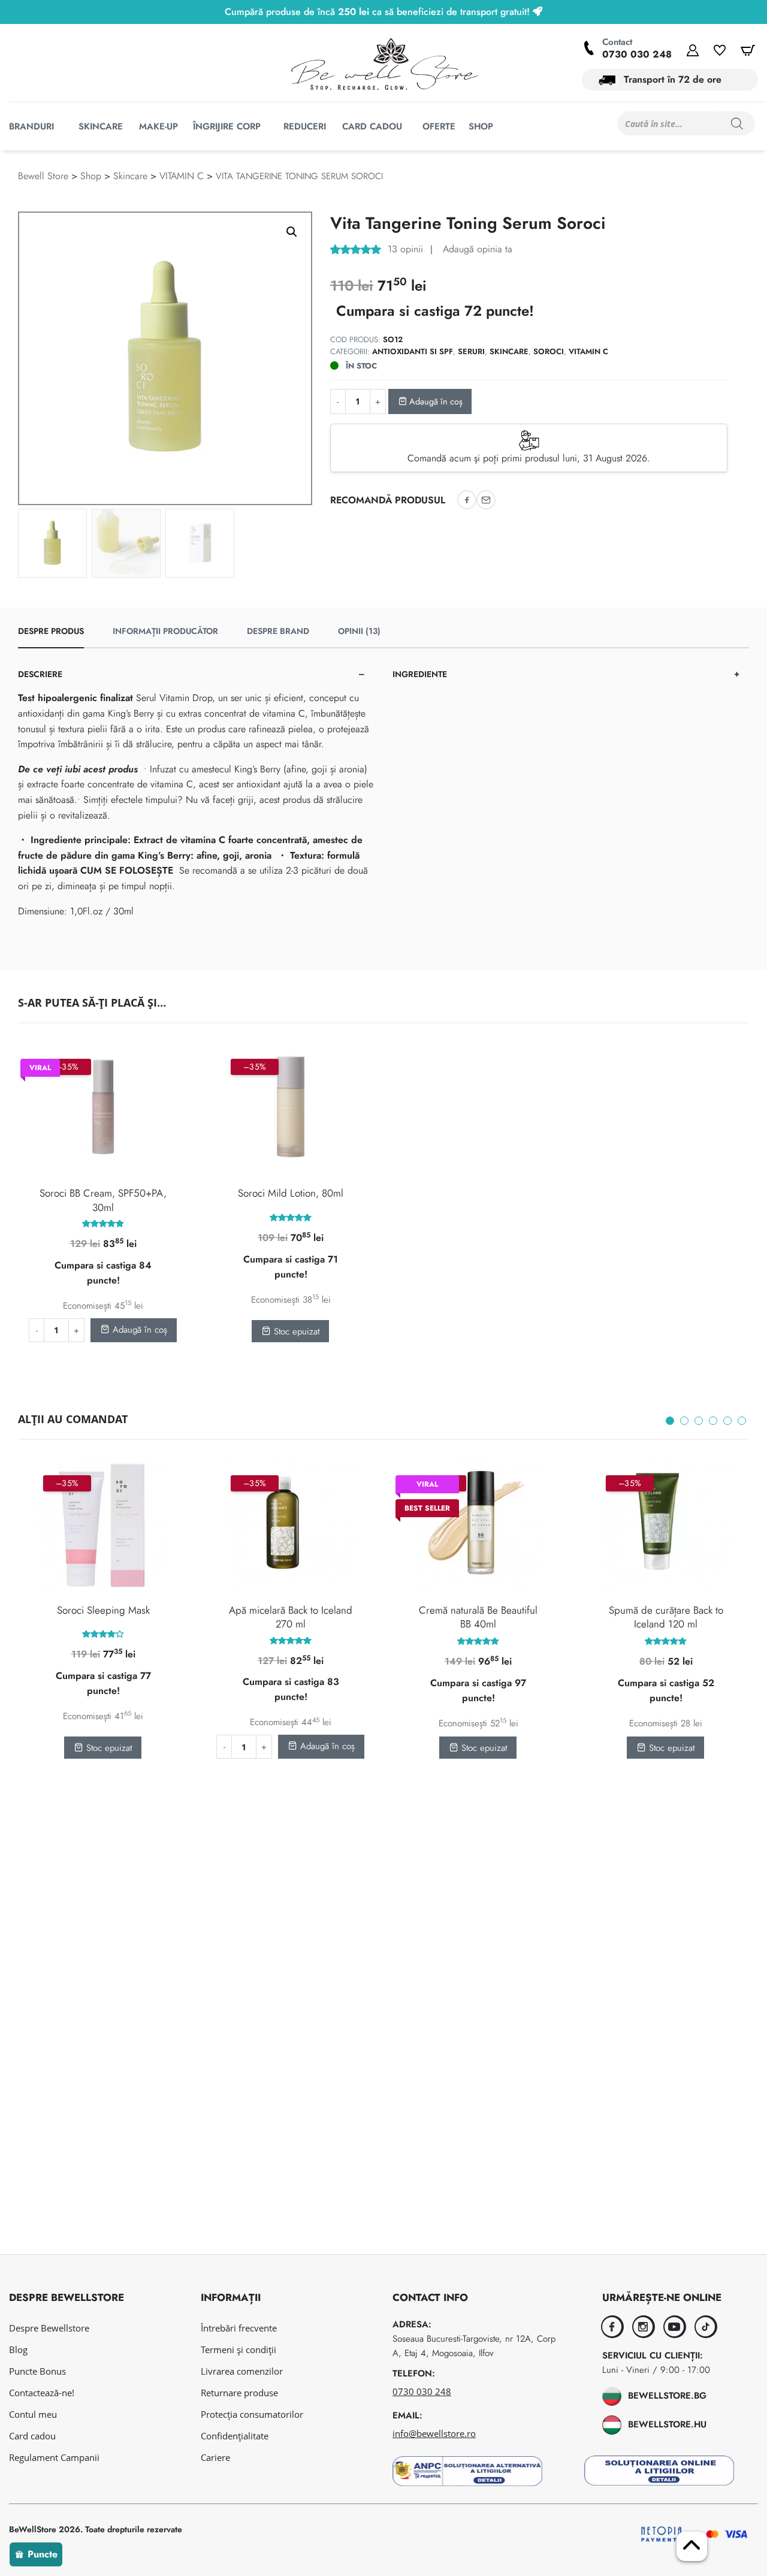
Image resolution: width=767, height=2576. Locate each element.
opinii (405, 249)
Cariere (215, 2457)
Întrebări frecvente (239, 2328)
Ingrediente (420, 674)
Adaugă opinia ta (476, 249)
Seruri (471, 351)
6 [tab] (742, 1421)
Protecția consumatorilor (252, 2414)
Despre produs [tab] (51, 631)
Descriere (40, 674)
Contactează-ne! (42, 2393)
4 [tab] (713, 1421)
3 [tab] (699, 1421)
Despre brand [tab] (278, 631)
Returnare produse (239, 2393)
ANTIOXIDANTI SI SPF (413, 351)
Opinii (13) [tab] (359, 631)
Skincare (130, 176)
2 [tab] (684, 1421)
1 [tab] (670, 1421)
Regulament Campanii (54, 2457)
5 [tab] (727, 1421)
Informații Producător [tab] (165, 631)
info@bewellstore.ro (434, 2433)
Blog (18, 2349)
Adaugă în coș (435, 401)
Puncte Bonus (37, 2371)
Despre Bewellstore (49, 2328)
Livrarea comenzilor (242, 2371)
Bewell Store (43, 176)
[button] (292, 232)
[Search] (737, 123)
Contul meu (33, 2414)
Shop (91, 176)
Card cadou (32, 2436)
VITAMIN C (182, 176)
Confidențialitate (235, 2436)
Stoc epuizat (295, 1331)
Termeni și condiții (238, 2349)
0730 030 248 (637, 54)
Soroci (549, 351)
